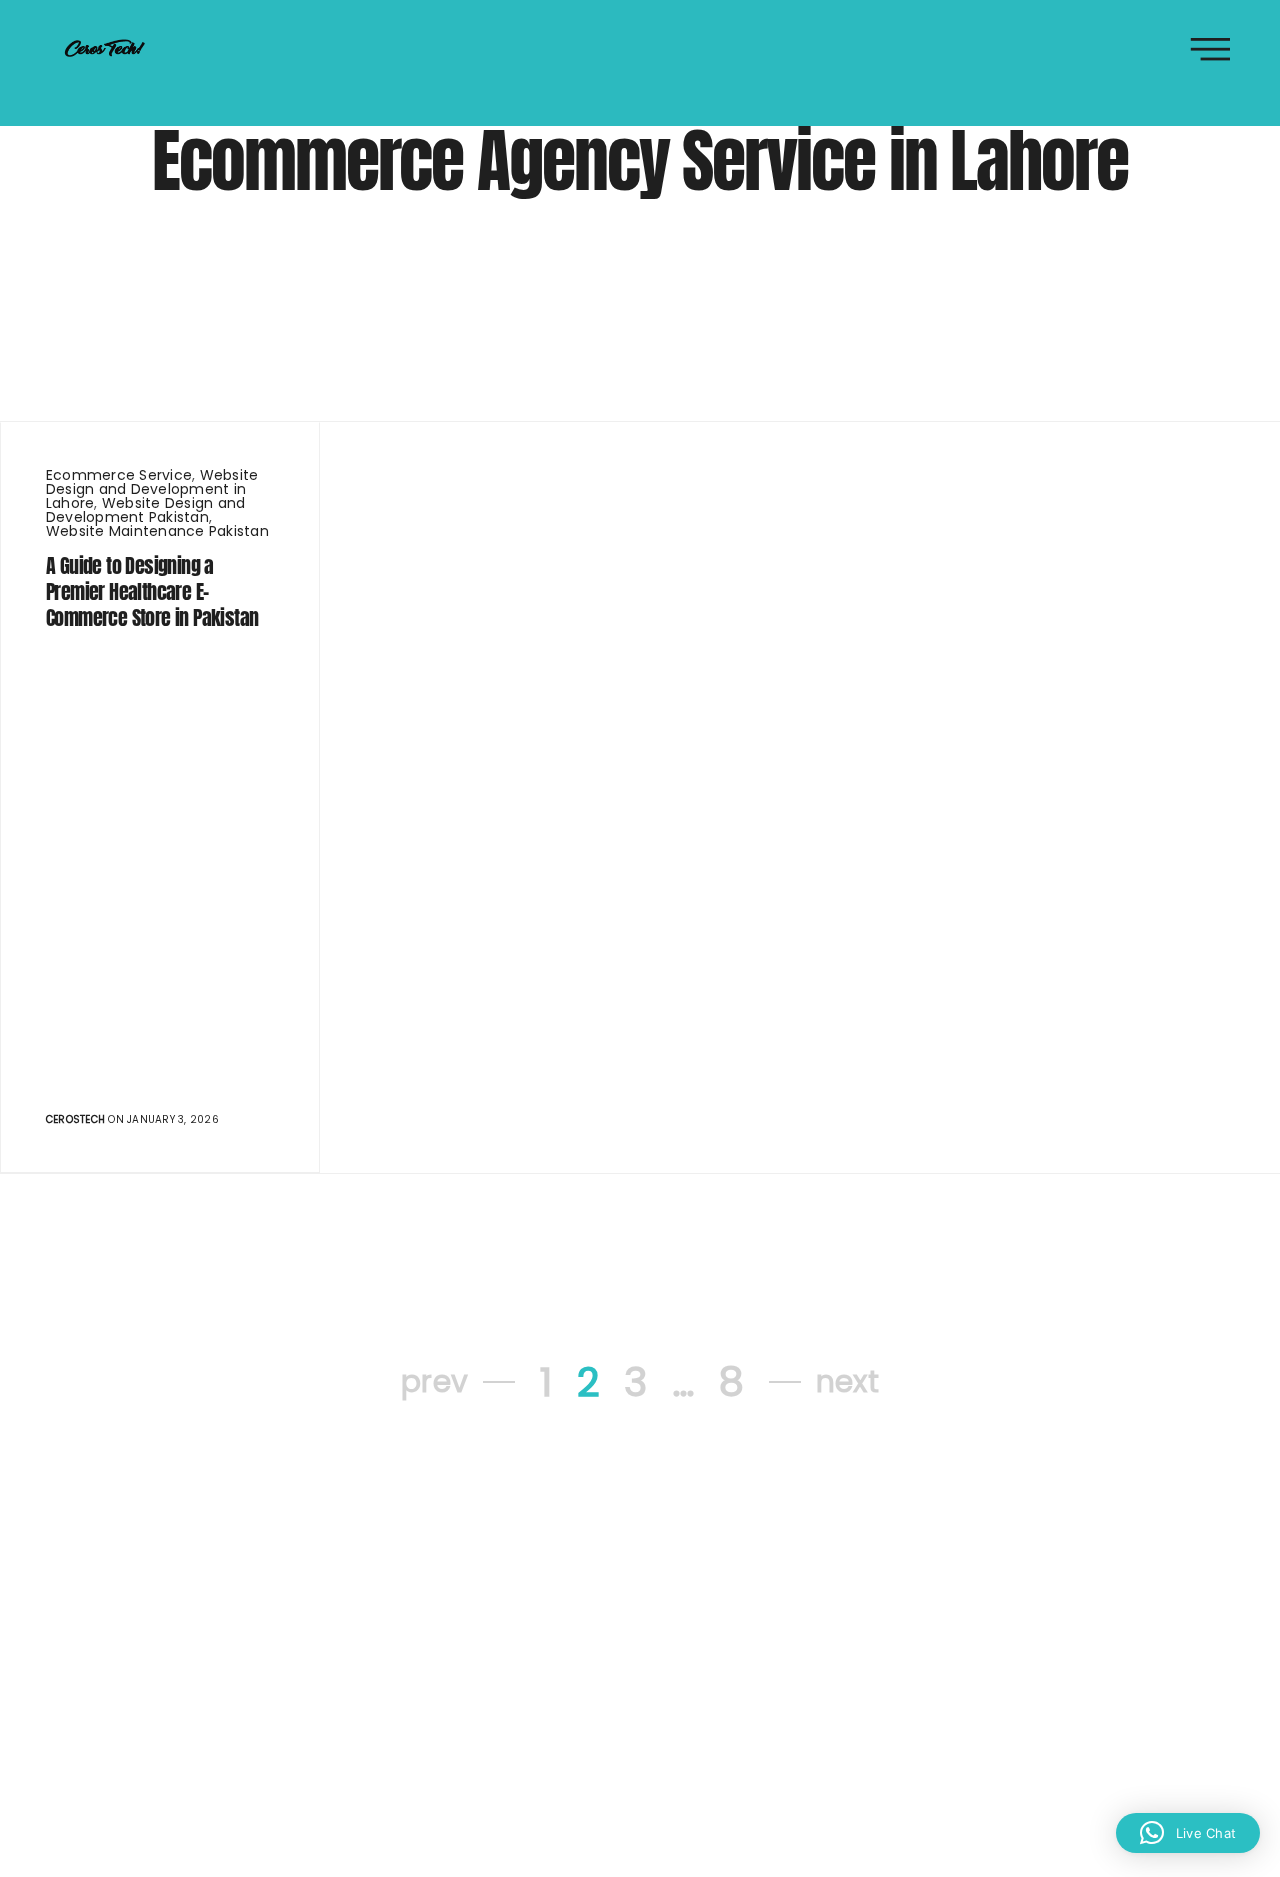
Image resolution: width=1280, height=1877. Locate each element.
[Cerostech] (104, 48)
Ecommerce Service (119, 475)
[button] (1188, 1833)
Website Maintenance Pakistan (157, 531)
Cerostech (75, 1119)
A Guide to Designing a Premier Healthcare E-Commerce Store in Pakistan (152, 592)
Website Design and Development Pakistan (145, 510)
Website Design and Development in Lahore (152, 489)
